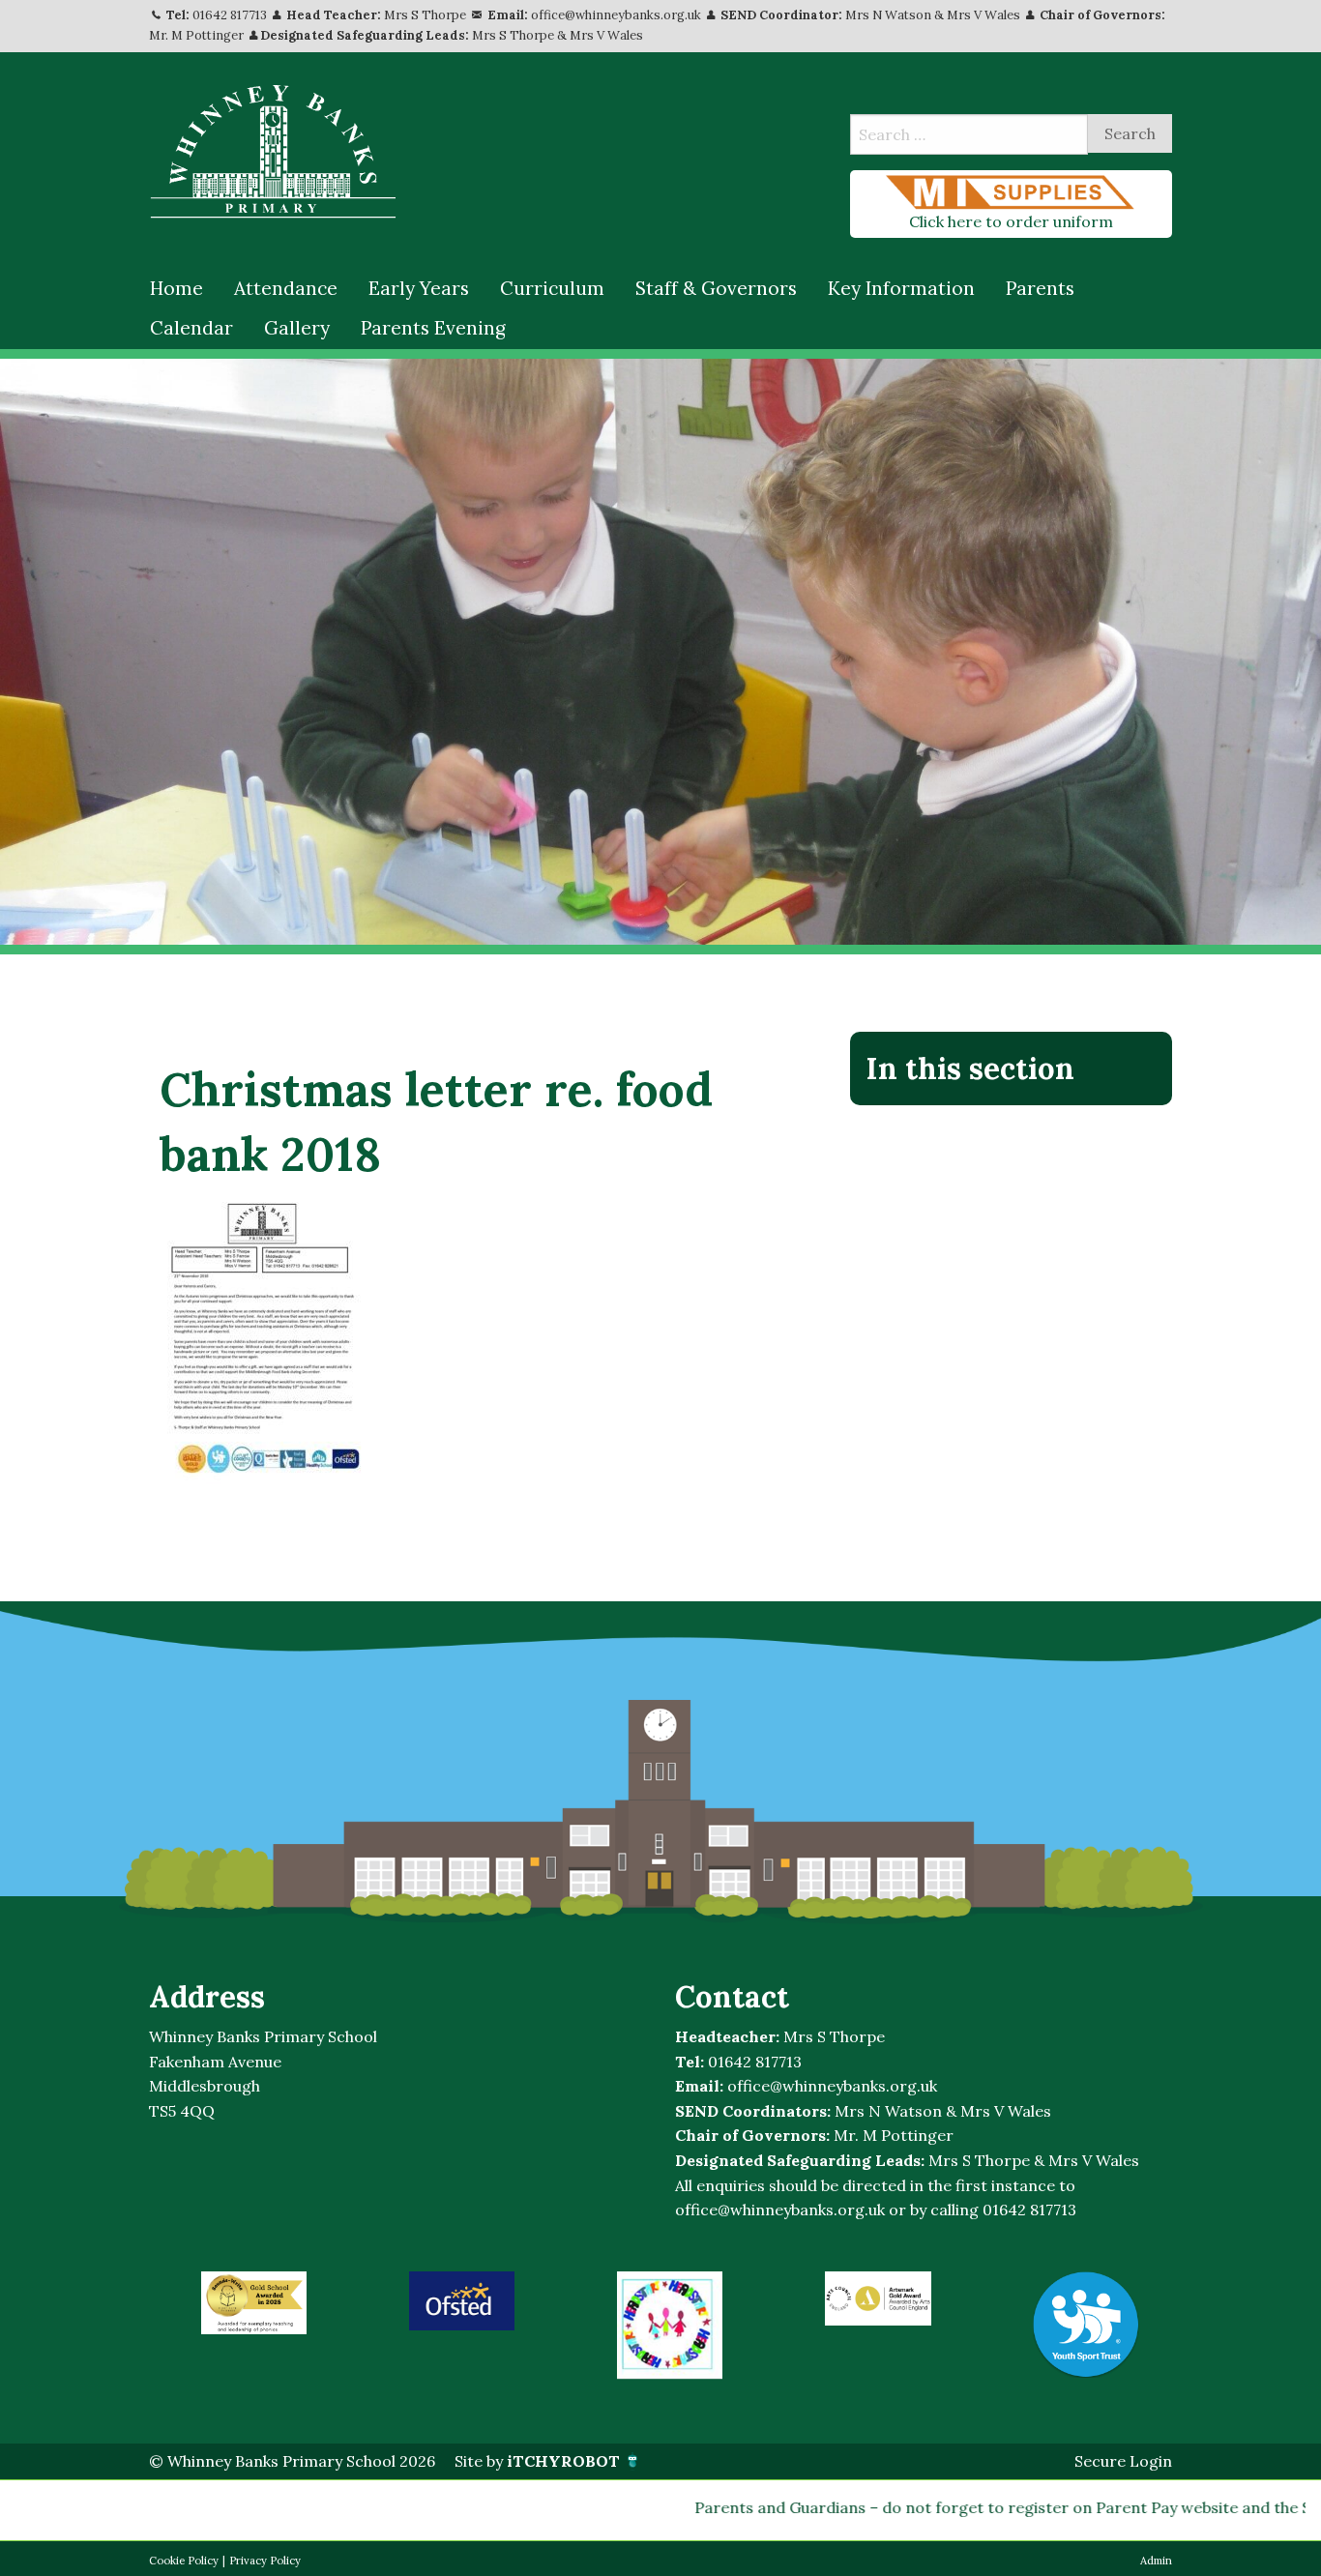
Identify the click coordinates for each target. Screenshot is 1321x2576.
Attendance (286, 288)
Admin (1156, 2561)
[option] (254, 2303)
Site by (537, 2461)
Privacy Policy (265, 2561)
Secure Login (1123, 2461)
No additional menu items (1002, 1133)
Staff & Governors (716, 288)
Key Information (901, 288)
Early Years (419, 288)
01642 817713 (230, 15)
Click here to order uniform (1011, 221)
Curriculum (552, 288)
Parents (1040, 288)
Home (176, 288)
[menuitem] (176, 289)
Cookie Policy (184, 2561)
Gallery (297, 328)
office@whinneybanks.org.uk (616, 15)
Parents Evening (433, 328)
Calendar (191, 328)
